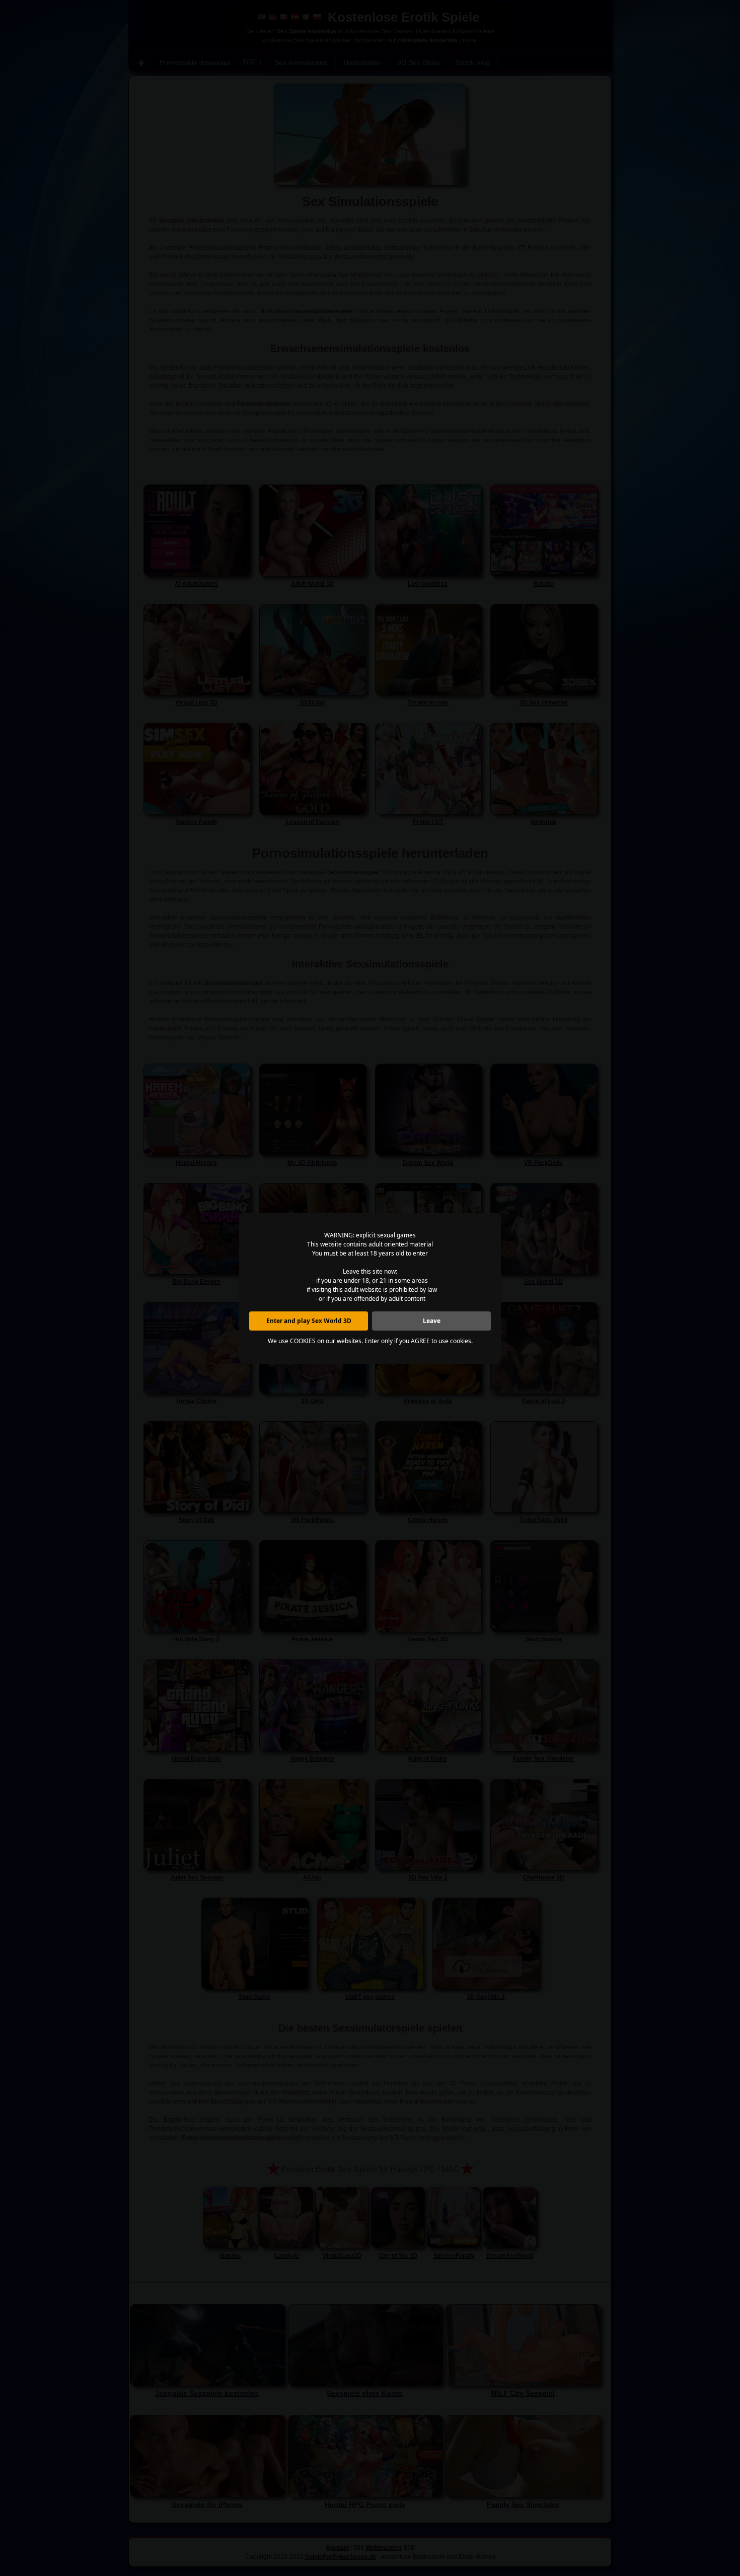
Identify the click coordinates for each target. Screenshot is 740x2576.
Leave (432, 1321)
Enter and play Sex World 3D (309, 1321)
